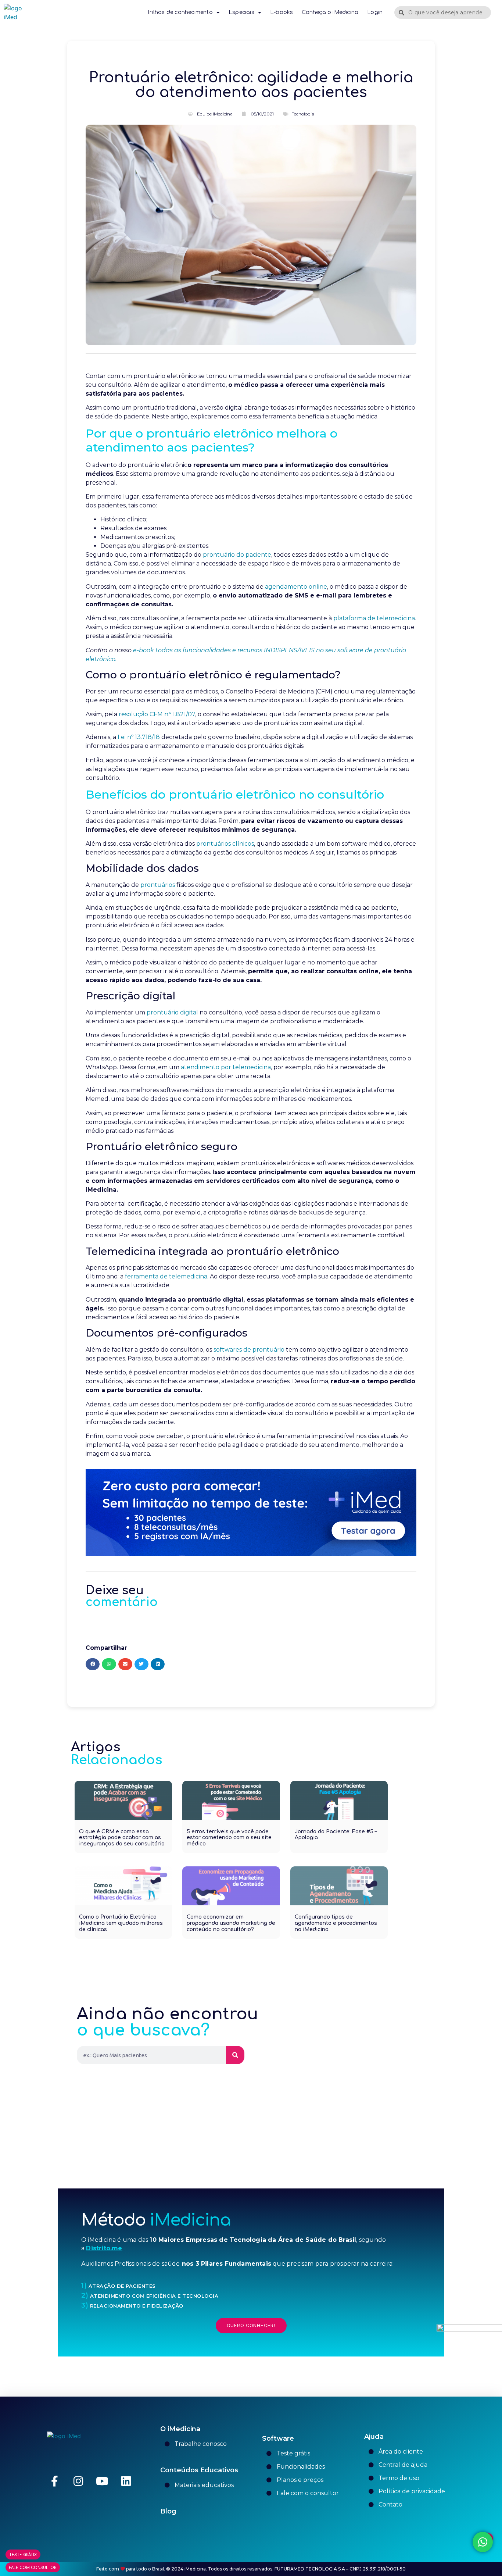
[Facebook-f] (54, 2481)
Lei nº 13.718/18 (139, 737)
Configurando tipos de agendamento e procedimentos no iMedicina (336, 1923)
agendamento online (296, 587)
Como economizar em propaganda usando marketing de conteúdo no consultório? (231, 1923)
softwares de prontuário (249, 1350)
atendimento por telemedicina (226, 1067)
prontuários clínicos (225, 844)
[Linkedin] (126, 2481)
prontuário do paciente (237, 555)
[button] (93, 1664)
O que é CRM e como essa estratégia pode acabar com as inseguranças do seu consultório (122, 1838)
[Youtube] (102, 2481)
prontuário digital (172, 1012)
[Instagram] (78, 2481)
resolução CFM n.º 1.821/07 (157, 714)
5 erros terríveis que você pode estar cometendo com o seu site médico (229, 1838)
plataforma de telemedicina (374, 618)
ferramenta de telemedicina (166, 1276)
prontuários (158, 885)
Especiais (241, 12)
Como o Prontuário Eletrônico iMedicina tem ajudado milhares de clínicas (121, 1923)
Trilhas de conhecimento (180, 12)
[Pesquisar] (235, 2055)
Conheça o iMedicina (330, 12)
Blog (168, 2511)
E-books (282, 12)
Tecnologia (303, 114)
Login (375, 12)
